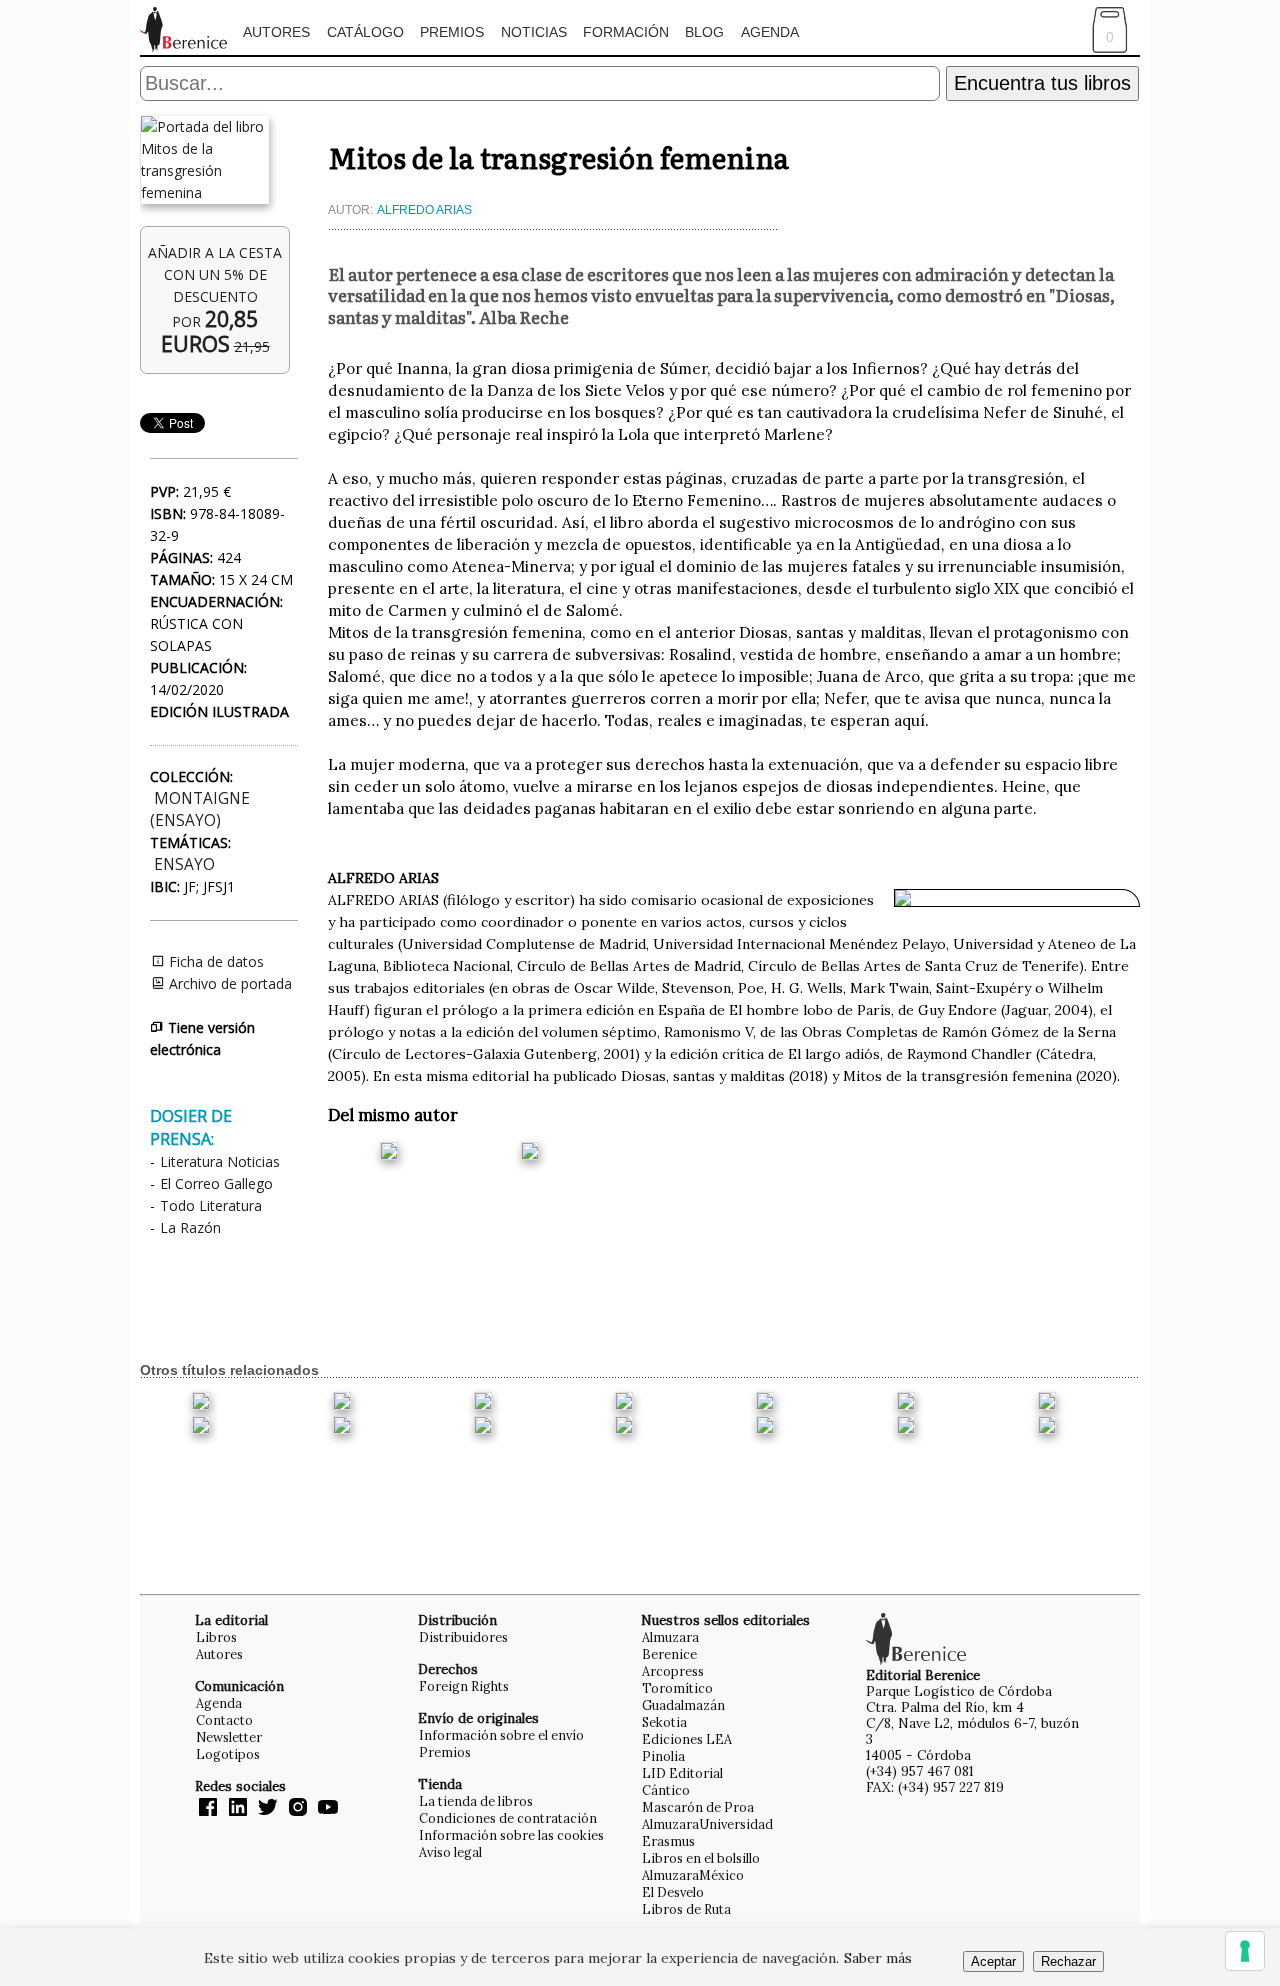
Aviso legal (450, 1852)
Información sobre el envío (501, 1735)
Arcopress (673, 1671)
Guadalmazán (683, 1705)
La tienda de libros (476, 1801)
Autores (276, 32)
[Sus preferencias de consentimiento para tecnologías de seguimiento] (1245, 1951)
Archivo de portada (228, 983)
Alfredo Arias (424, 210)
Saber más (878, 1958)
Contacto (224, 1720)
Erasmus (668, 1841)
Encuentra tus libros (1042, 83)
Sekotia (664, 1722)
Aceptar (993, 1961)
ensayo (184, 864)
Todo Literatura (211, 1205)
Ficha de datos (214, 961)
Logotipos (228, 1754)
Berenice (669, 1654)
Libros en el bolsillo (701, 1858)
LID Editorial (682, 1773)
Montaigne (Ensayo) (200, 809)
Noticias (534, 32)
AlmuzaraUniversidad (707, 1824)
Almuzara (670, 1637)
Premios (452, 32)
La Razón (190, 1227)
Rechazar (1068, 1961)
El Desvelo (673, 1892)
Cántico (666, 1790)
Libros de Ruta (686, 1909)
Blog (704, 32)
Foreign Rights (464, 1686)
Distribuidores (463, 1637)
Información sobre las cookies (511, 1835)
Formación (626, 32)
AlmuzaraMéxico (693, 1875)
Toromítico (677, 1688)
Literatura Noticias (220, 1161)
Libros (216, 1637)
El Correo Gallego (216, 1183)
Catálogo (365, 32)
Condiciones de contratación (508, 1818)
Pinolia (663, 1756)
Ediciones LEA (687, 1739)
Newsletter (229, 1737)
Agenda (770, 32)
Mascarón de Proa (698, 1807)
